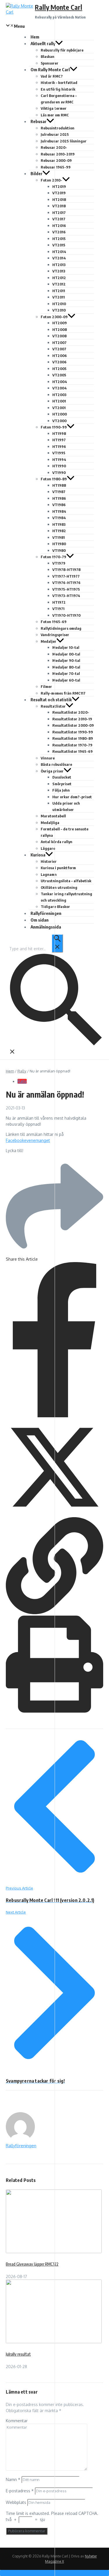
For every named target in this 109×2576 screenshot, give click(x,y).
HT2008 (60, 329)
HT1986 (59, 498)
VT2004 (60, 388)
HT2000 (60, 414)
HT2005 (59, 369)
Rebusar (39, 121)
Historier (49, 861)
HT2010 (59, 304)
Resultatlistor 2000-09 (73, 725)
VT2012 (59, 284)
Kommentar (17, 2421)
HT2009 (60, 323)
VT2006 (59, 362)
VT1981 (59, 537)
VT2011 (59, 297)
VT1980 (59, 550)
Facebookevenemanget (28, 1140)
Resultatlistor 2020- (71, 712)
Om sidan (40, 920)
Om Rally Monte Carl (50, 69)
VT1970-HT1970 (66, 615)
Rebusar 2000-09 (56, 160)
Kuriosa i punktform (58, 868)
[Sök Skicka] (57, 943)
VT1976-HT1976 (66, 583)
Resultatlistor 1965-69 (73, 751)
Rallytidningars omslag (61, 628)
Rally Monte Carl (59, 7)
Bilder (36, 173)
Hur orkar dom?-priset (72, 797)
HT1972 (59, 602)
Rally (22, 1071)
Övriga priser (52, 771)
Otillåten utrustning (59, 887)
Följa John (61, 790)
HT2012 (59, 278)
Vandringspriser (55, 635)
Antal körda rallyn (57, 842)
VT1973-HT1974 (66, 596)
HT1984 (59, 511)
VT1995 (59, 453)
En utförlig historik (58, 89)
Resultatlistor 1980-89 (73, 738)
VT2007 (59, 349)
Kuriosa (38, 855)
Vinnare (48, 758)
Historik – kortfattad (59, 83)
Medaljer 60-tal (66, 680)
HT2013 (59, 265)
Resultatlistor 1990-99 (73, 732)
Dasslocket (62, 777)
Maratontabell (53, 816)
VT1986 (59, 505)
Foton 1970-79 (53, 557)
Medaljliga (50, 823)
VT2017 (59, 219)
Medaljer (49, 641)
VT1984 (59, 518)
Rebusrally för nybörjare (62, 50)
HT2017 (59, 213)
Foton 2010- (51, 180)
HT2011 (59, 291)
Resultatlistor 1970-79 (72, 745)
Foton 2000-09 (54, 317)
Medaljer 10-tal (66, 647)
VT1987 (59, 492)
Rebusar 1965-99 (56, 167)
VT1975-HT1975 (66, 589)
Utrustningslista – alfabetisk (66, 881)
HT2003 (59, 395)
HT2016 (59, 226)
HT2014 (59, 252)
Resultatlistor (53, 706)
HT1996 (59, 446)
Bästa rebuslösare (56, 764)
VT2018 (59, 206)
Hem (35, 37)
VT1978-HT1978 (66, 570)
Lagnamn (49, 874)
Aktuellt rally (43, 43)
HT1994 (59, 459)
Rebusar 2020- (54, 147)
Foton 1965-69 (54, 622)
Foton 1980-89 (54, 479)
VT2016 (59, 232)
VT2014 (59, 258)
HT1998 (59, 433)
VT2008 (59, 336)
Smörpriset (62, 784)
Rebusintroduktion (58, 128)
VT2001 (59, 408)
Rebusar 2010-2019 (58, 154)
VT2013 (59, 271)
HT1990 (59, 466)
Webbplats (16, 2502)
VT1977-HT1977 (66, 576)
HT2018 (59, 199)
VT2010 (59, 310)
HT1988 (59, 485)
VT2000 (59, 421)
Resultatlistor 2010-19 (72, 719)
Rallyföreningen (46, 913)
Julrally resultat (18, 2354)
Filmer (46, 686)
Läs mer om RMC (55, 115)
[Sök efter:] (36, 949)
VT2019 (59, 193)
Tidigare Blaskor (55, 907)
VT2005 (59, 375)
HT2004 (60, 382)
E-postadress (20, 2491)
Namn (13, 2479)
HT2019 (59, 186)
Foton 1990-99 (54, 427)
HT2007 (59, 343)
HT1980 (59, 544)
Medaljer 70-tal (66, 673)
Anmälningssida (46, 927)
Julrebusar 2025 (55, 134)
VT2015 (59, 245)
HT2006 (60, 356)
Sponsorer (50, 63)
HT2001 (59, 401)
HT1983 (59, 524)
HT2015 (59, 239)
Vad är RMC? (52, 76)
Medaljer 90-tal (66, 660)
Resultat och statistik (51, 700)
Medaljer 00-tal (66, 654)
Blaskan (48, 56)
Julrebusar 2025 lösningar (64, 141)
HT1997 (59, 440)
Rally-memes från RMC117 (63, 693)
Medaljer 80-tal (66, 667)
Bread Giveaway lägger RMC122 (32, 2264)
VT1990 (59, 473)
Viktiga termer (54, 108)
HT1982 (59, 531)
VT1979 (59, 563)
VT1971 (58, 609)
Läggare (48, 848)
